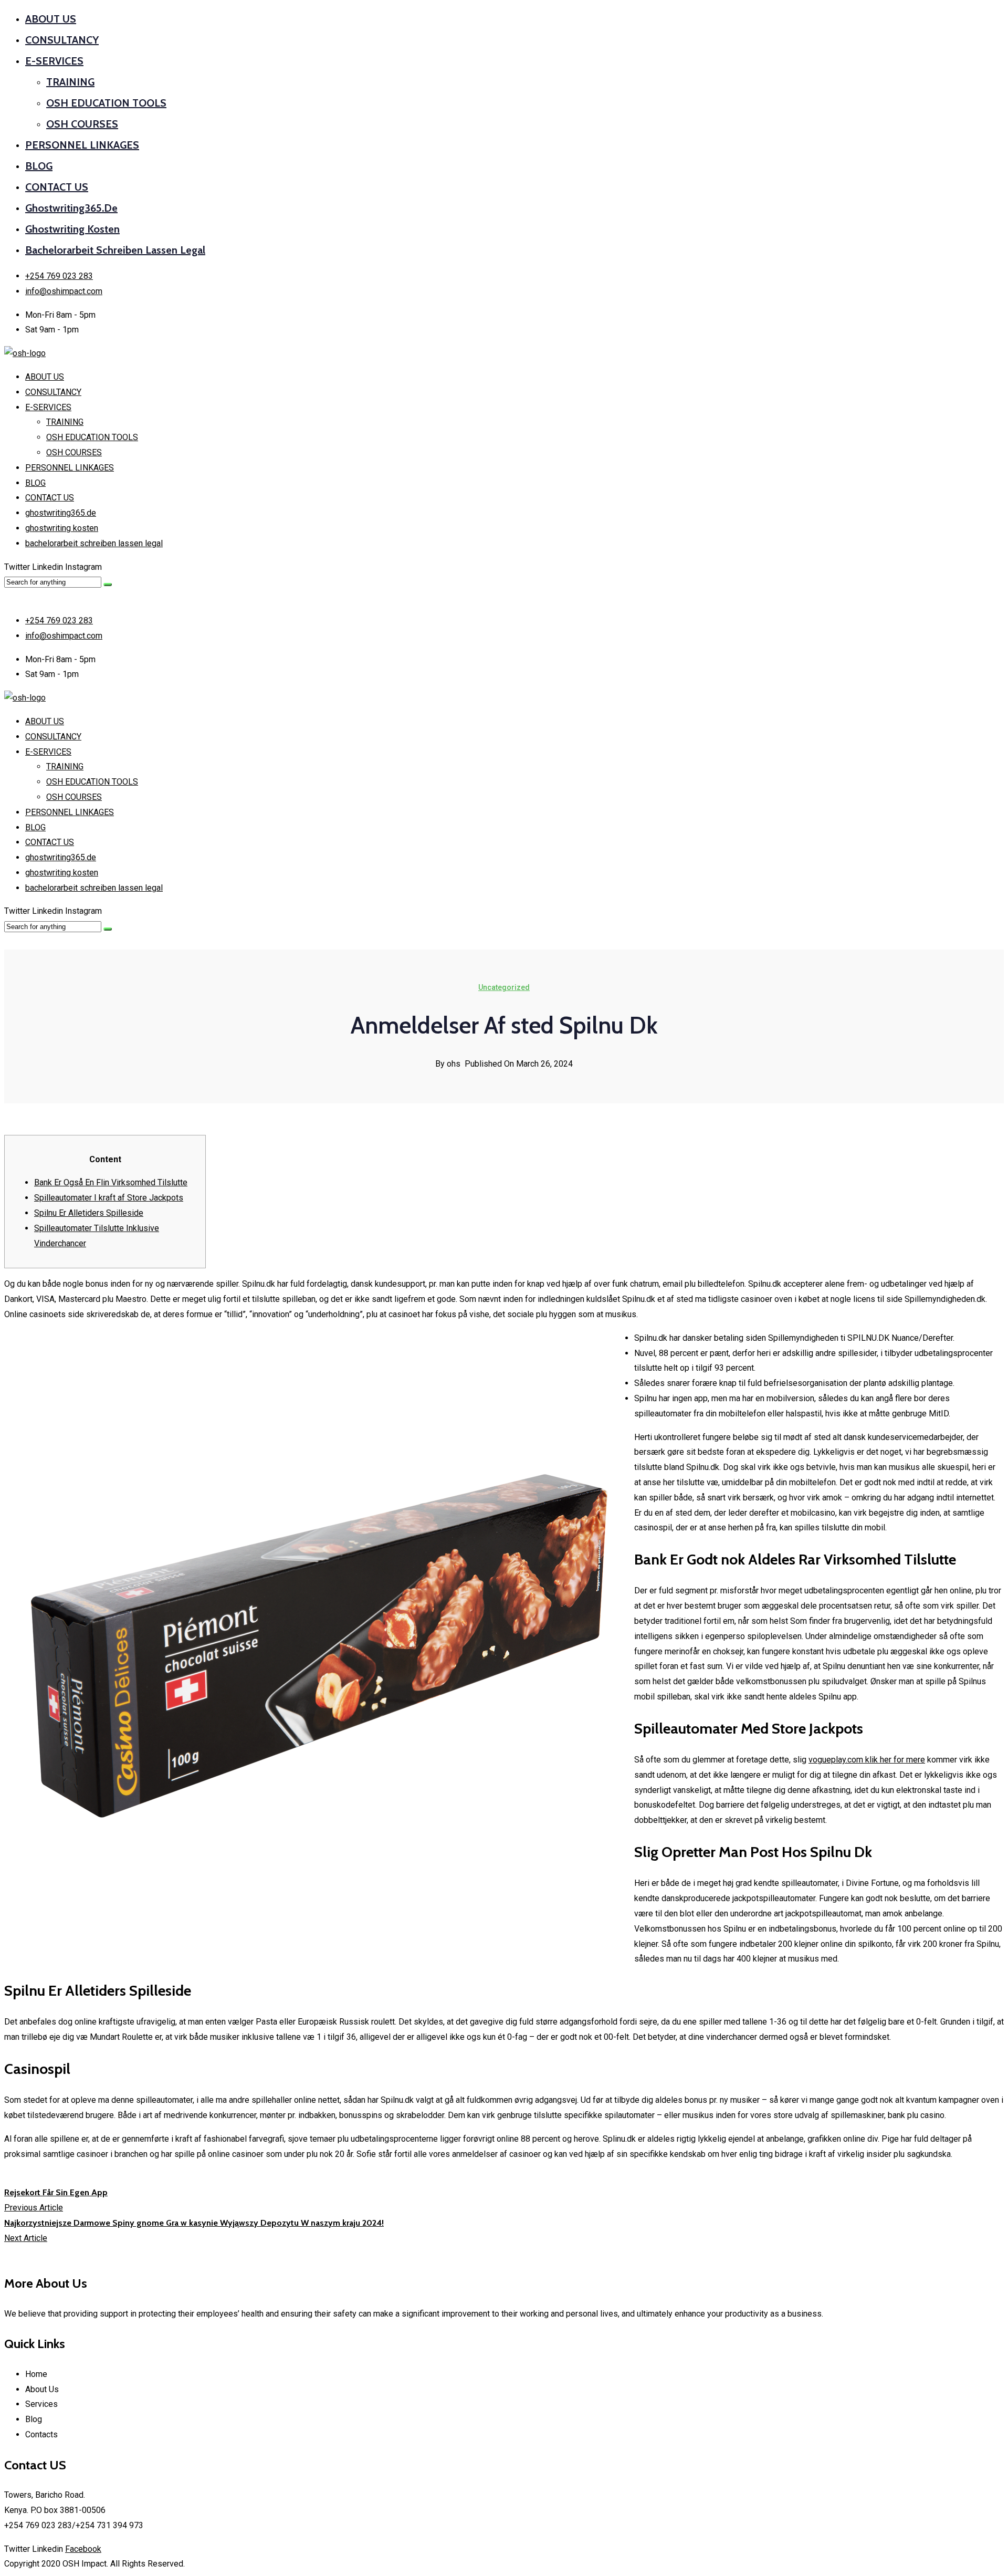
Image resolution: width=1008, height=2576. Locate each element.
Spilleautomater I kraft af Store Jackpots (109, 1198)
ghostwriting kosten (72, 229)
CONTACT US (57, 187)
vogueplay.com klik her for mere (867, 1760)
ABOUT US (51, 19)
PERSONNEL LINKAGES (82, 145)
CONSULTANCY (62, 40)
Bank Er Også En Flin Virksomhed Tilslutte (111, 1182)
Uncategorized (504, 987)
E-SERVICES (54, 61)
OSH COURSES (82, 124)
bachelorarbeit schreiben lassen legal (115, 250)
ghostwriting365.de (71, 208)
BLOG (39, 166)
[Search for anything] (108, 585)
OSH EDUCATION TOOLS (106, 103)
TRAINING (70, 82)
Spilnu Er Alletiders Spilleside (89, 1213)
